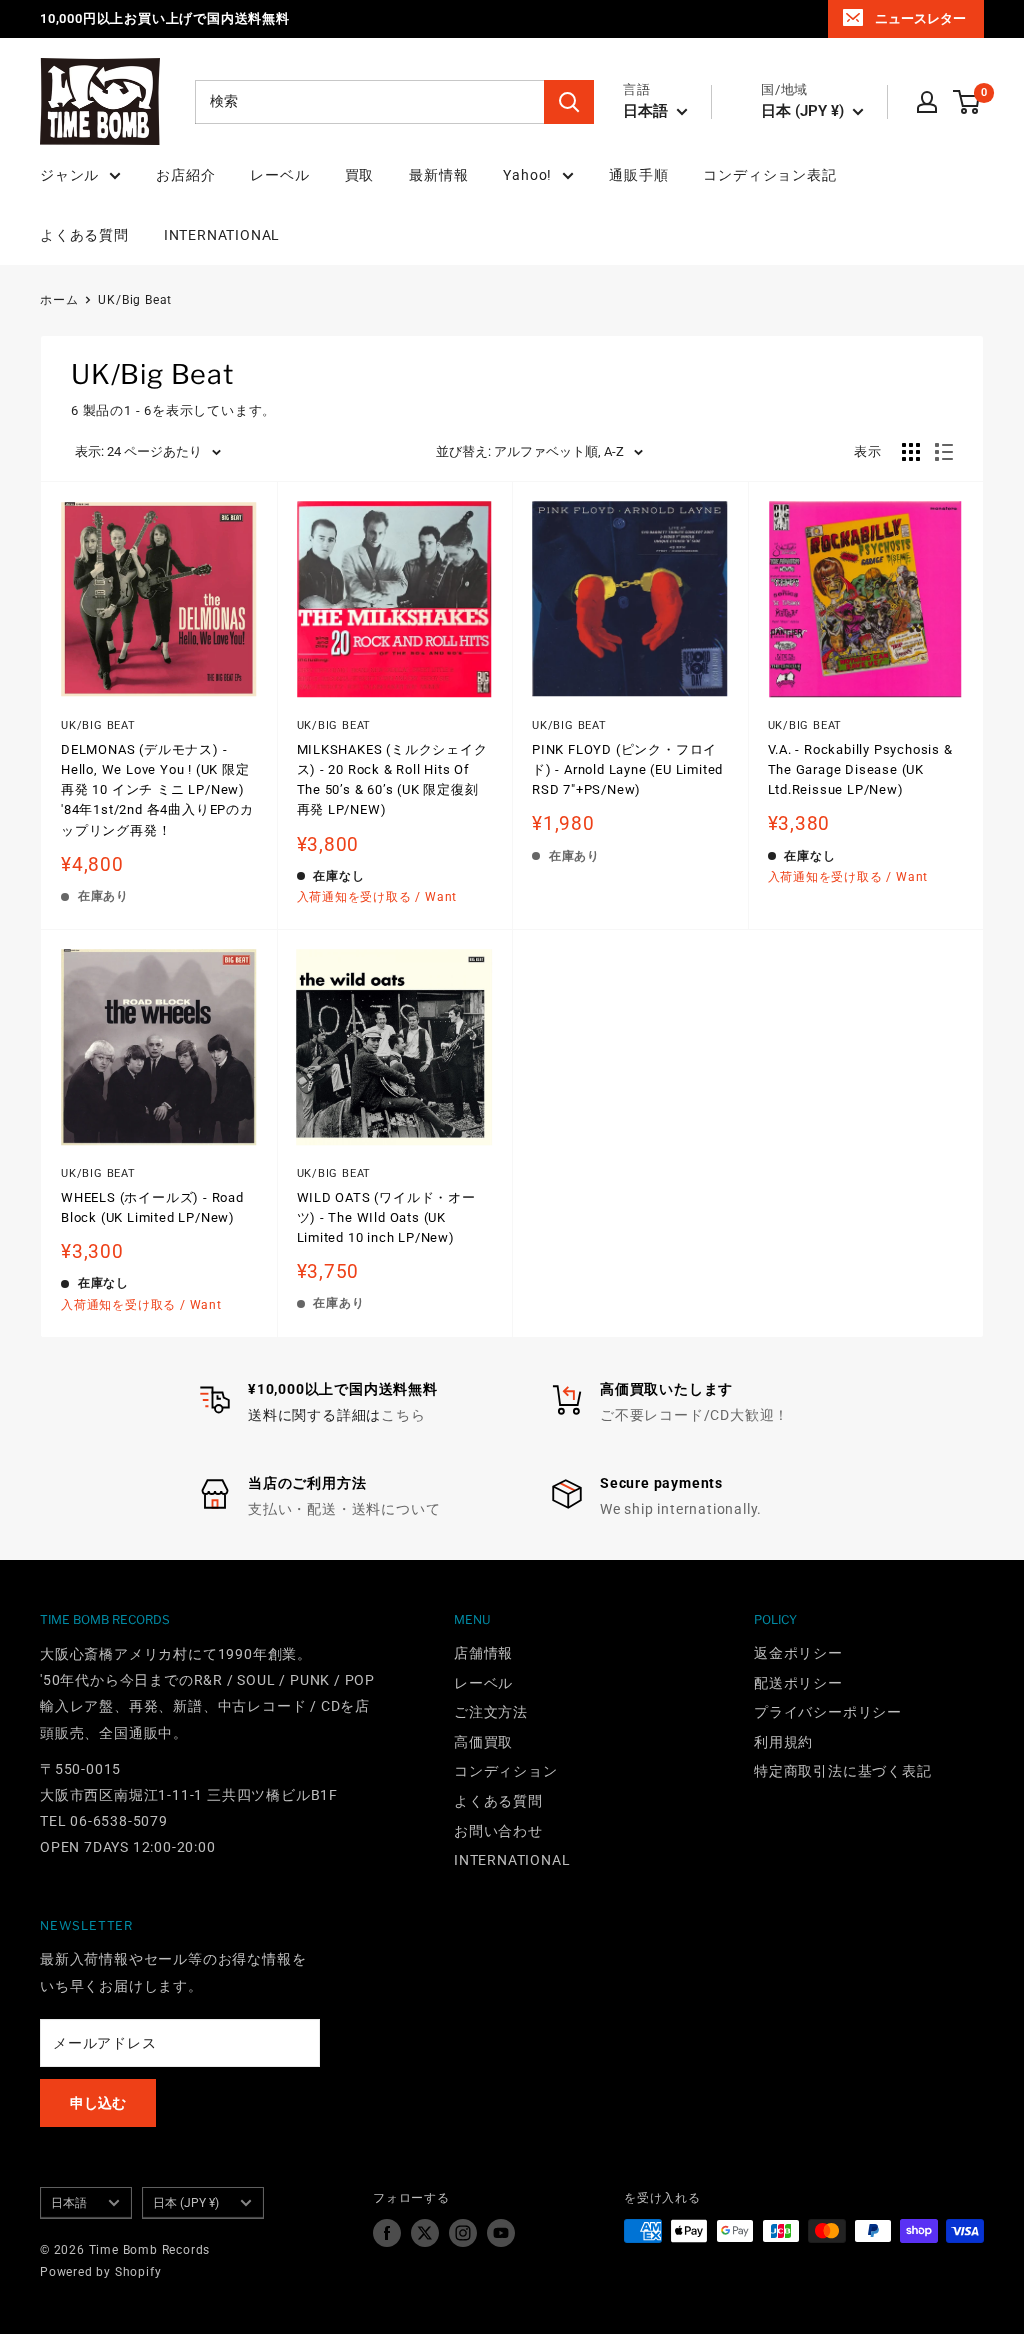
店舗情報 (483, 1653)
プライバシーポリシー (828, 1712)
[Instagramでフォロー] (463, 2233)
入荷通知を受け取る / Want (377, 897)
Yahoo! (527, 175)
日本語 (69, 2203)
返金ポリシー (798, 1653)
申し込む (98, 2103)
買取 (360, 175)
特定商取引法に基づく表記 (843, 1771)
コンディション (506, 1771)
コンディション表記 (769, 175)
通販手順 (638, 175)
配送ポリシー (798, 1683)
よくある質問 (84, 235)
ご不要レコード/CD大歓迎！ (694, 1415)
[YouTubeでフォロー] (501, 2233)
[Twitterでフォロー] (425, 2233)
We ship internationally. (681, 1509)
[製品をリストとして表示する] (944, 452)
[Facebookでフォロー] (387, 2233)
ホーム (59, 300)
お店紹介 (185, 175)
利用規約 (783, 1742)
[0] (967, 102)
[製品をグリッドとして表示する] (911, 452)
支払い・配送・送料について (344, 1509)
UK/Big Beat (135, 300)
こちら (403, 1415)
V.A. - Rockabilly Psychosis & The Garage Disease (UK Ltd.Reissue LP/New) (860, 769)
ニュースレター (920, 18)
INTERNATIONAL (222, 235)
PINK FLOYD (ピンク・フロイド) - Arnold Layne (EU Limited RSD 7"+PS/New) (627, 769)
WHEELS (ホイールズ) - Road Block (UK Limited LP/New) (152, 1207)
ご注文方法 (491, 1712)
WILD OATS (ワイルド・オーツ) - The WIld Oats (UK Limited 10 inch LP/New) (386, 1217)
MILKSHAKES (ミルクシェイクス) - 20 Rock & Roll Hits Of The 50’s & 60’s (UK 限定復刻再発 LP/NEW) (392, 779)
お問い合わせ (498, 1831)
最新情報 (438, 175)
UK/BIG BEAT (334, 725)
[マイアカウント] (927, 102)
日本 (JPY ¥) (186, 2203)
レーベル (279, 175)
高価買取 (483, 1742)
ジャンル (69, 175)
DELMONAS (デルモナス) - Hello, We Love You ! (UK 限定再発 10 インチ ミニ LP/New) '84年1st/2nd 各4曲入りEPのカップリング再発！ (157, 790)
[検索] (569, 102)
